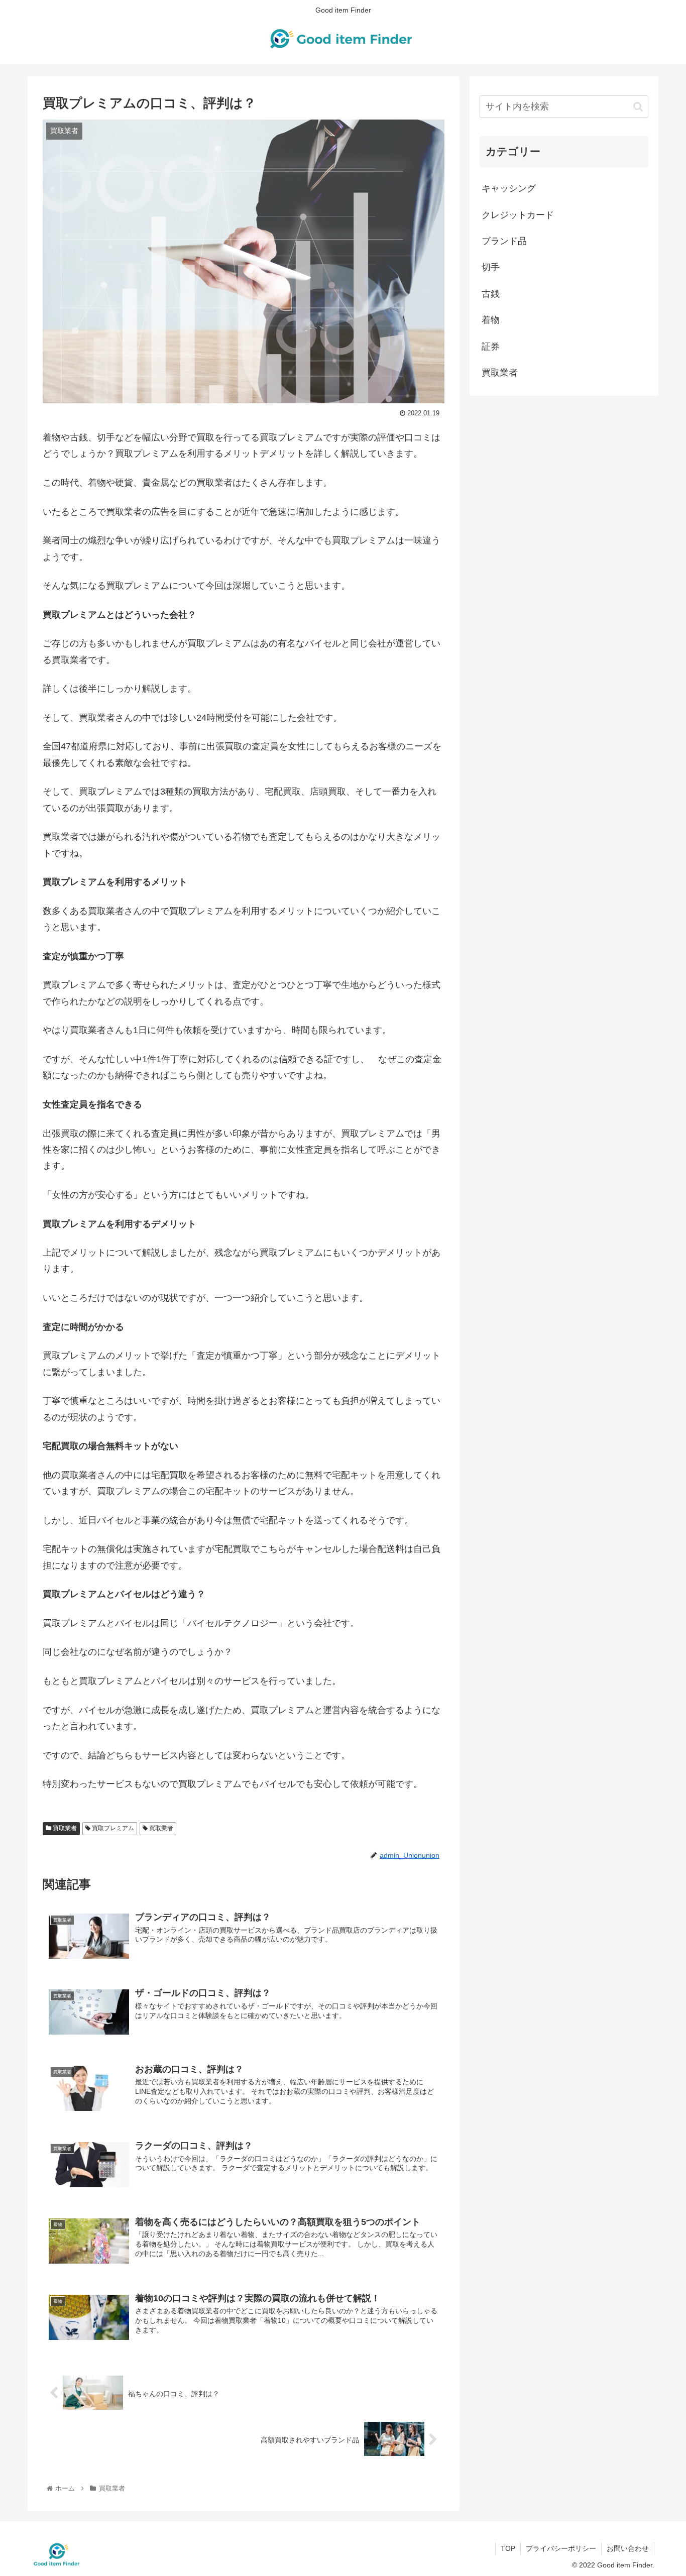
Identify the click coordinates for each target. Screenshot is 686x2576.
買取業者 (64, 1828)
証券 (491, 347)
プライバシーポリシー (561, 2548)
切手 (491, 267)
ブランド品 (504, 241)
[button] (638, 107)
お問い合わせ (628, 2548)
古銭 (491, 294)
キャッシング (509, 188)
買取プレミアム (112, 1828)
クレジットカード (518, 215)
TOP (508, 2548)
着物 (491, 320)
